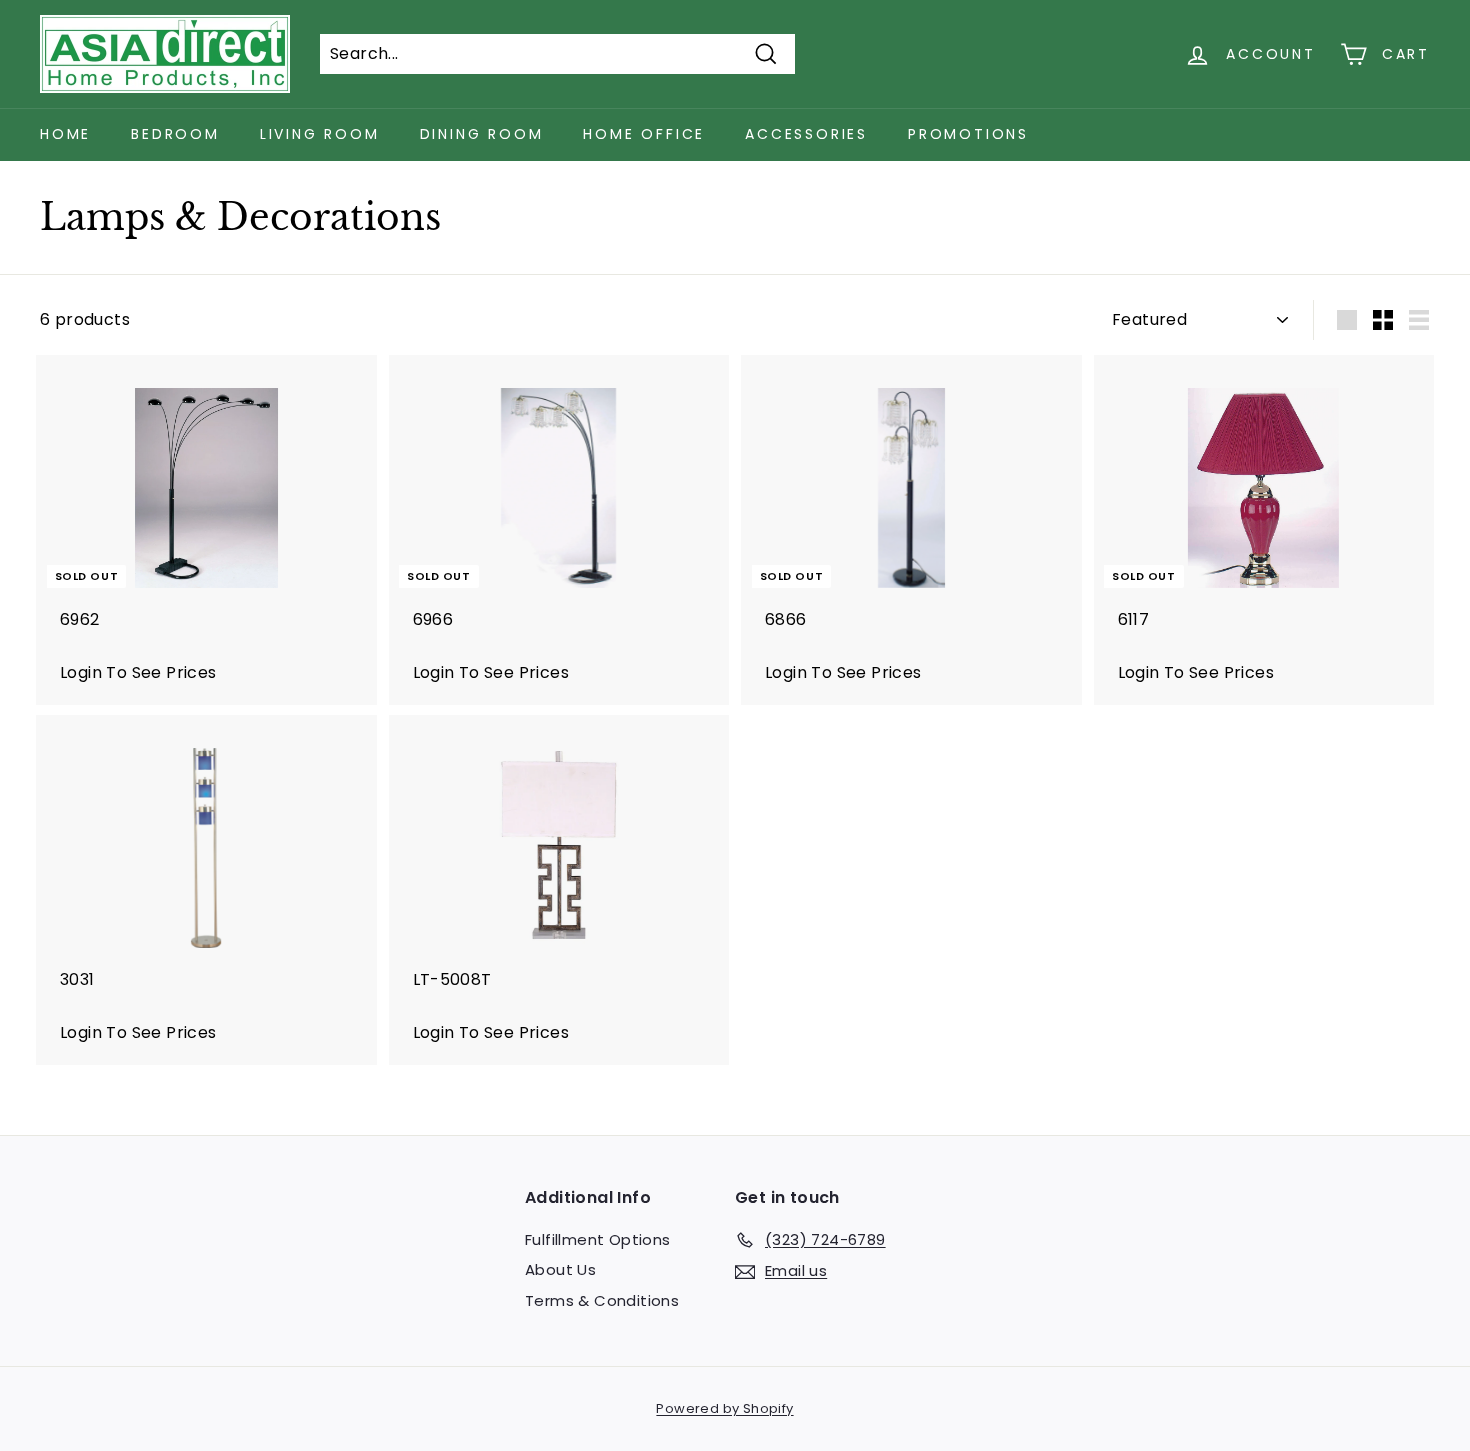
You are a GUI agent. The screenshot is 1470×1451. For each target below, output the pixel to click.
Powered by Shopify (724, 1408)
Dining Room (482, 134)
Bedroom (175, 134)
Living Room (320, 134)
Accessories (806, 134)
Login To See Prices (138, 672)
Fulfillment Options (598, 1239)
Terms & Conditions (602, 1300)
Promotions (968, 134)
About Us (560, 1269)
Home (65, 134)
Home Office (644, 134)
